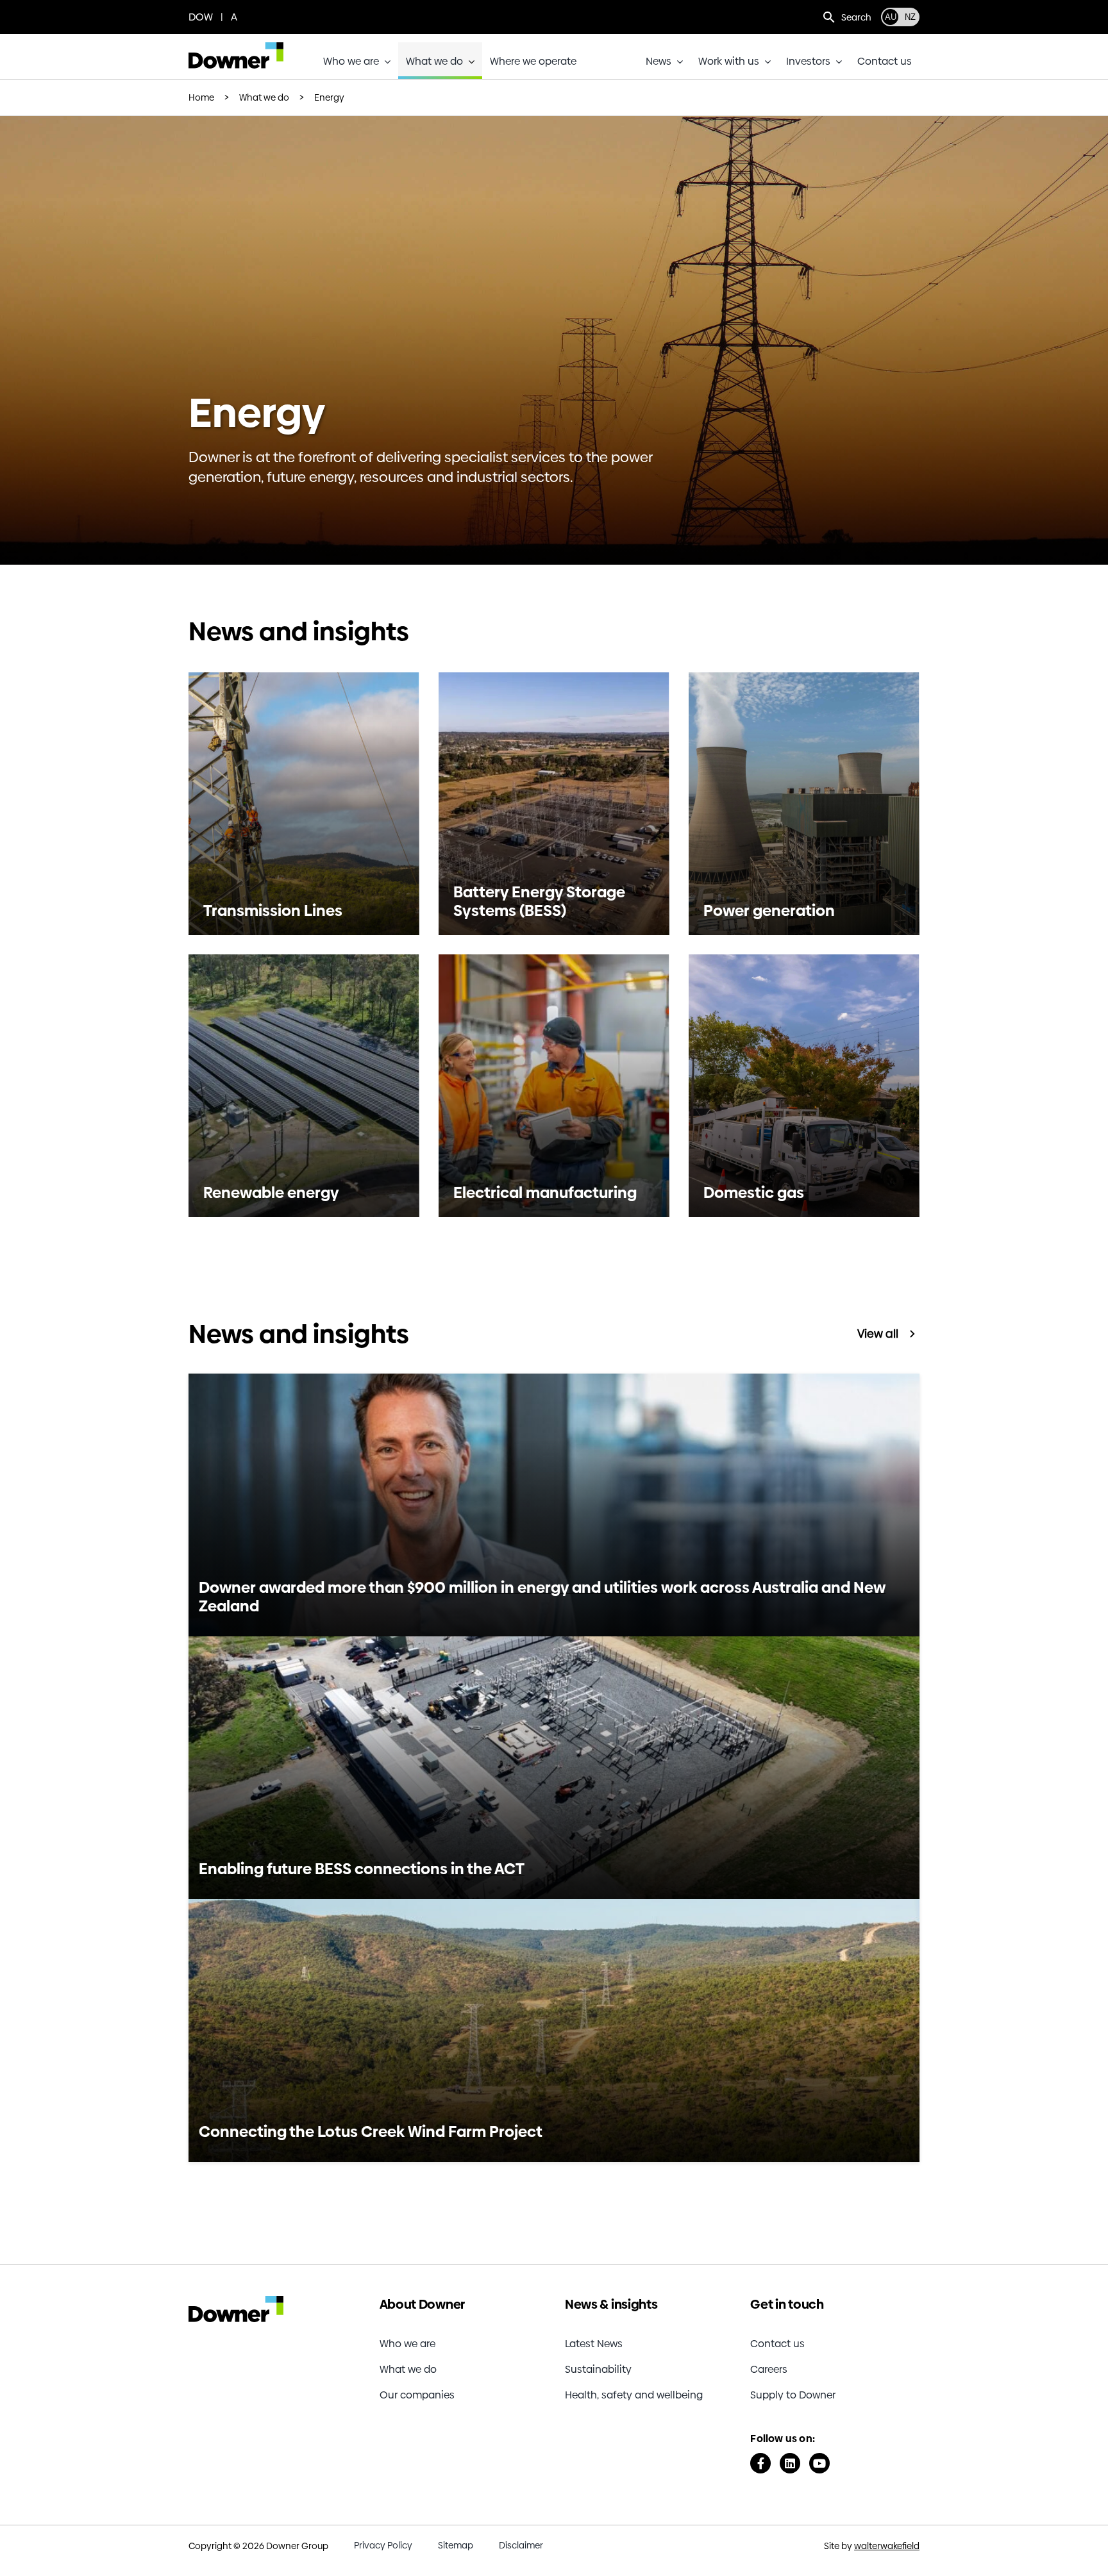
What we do (264, 97)
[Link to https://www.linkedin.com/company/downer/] (790, 2463)
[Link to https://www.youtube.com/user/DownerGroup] (819, 2463)
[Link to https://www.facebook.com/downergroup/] (760, 2463)
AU (891, 17)
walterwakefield (887, 2546)
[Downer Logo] (236, 47)
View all (878, 1334)
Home (201, 97)
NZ (910, 17)
